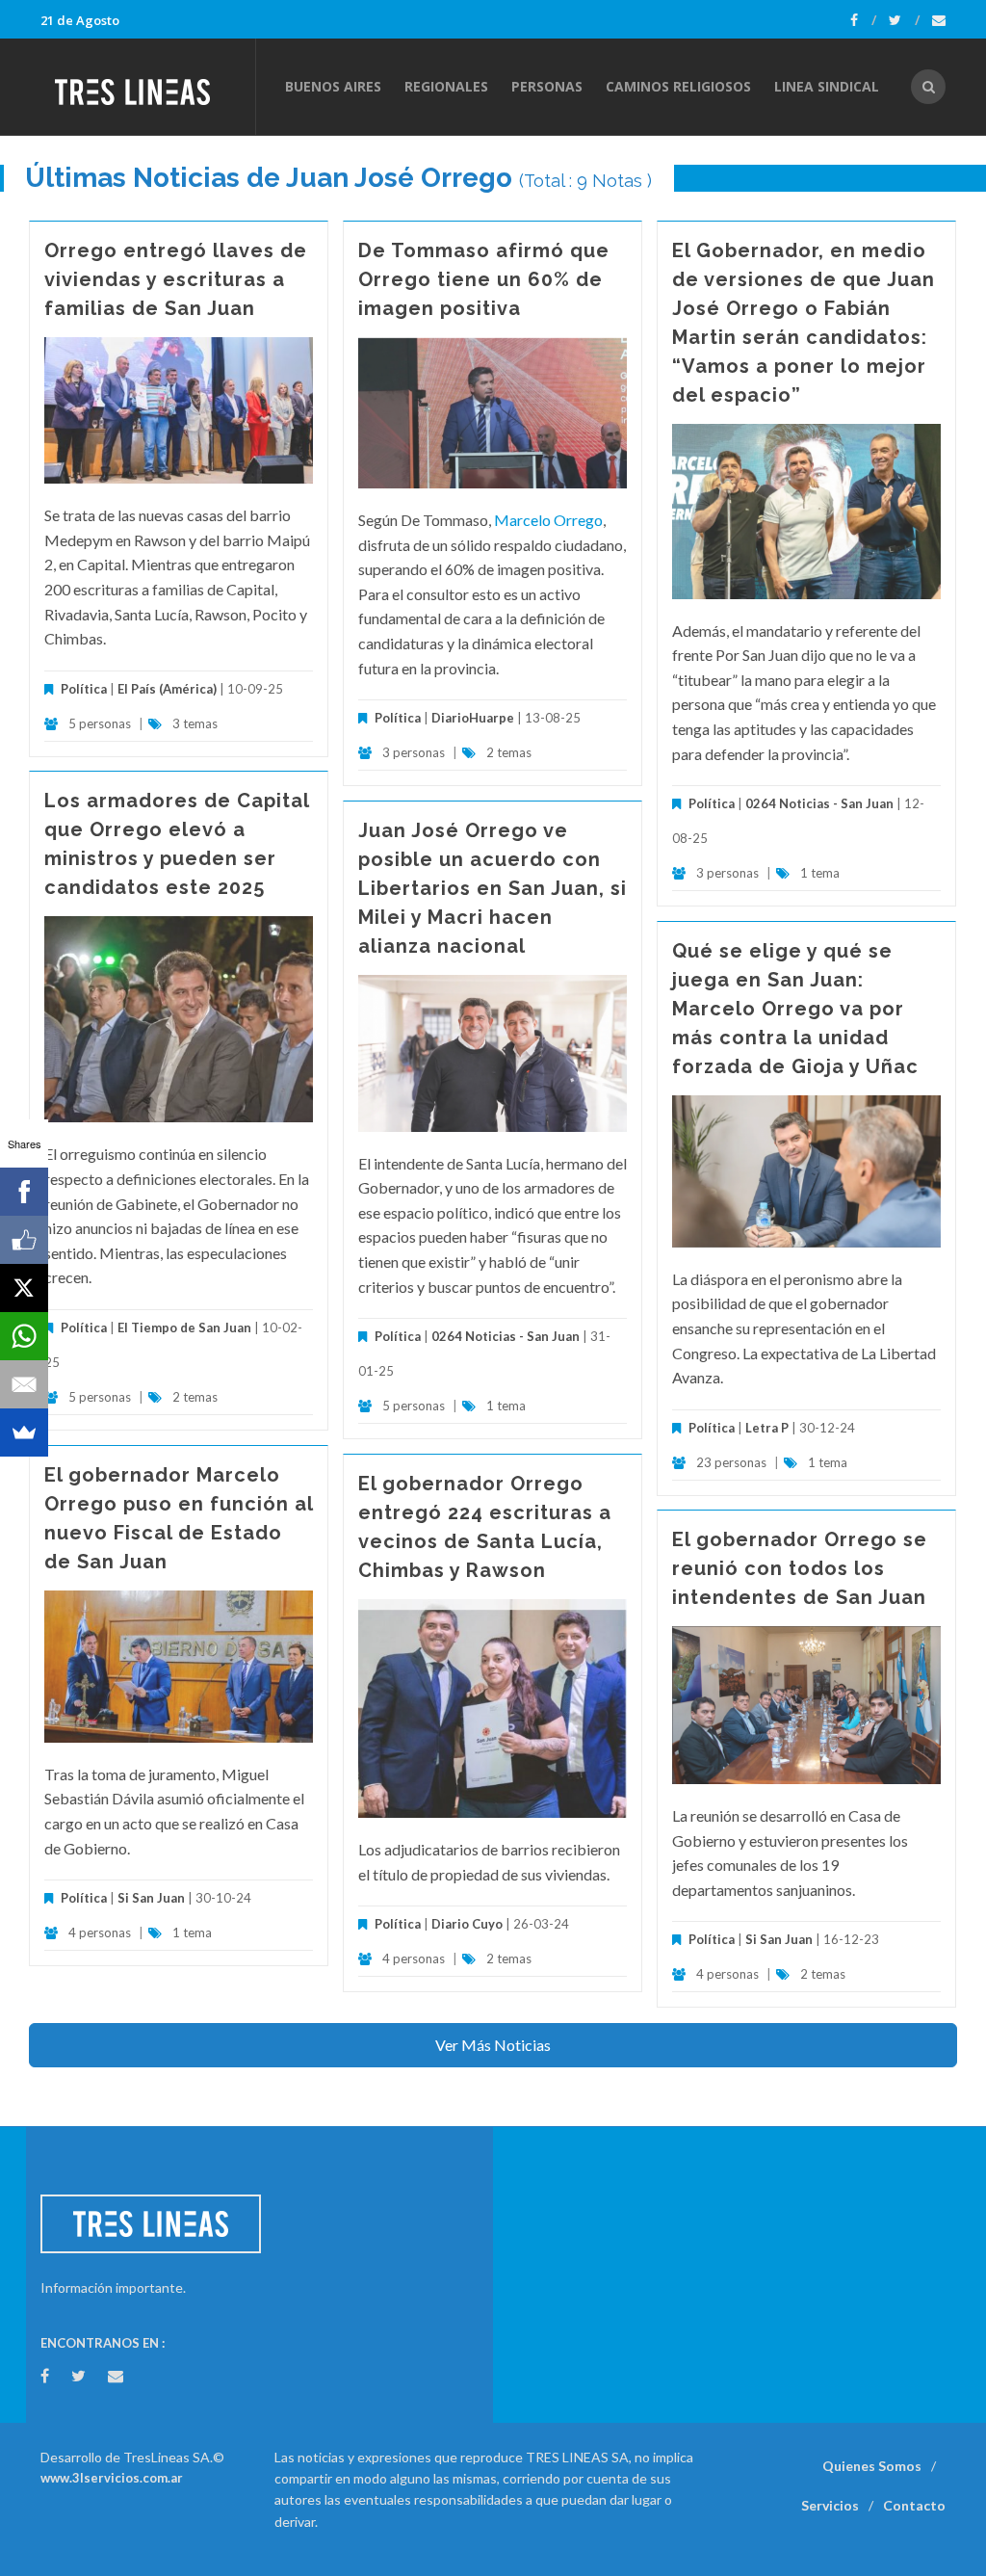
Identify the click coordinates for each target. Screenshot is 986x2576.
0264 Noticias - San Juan (819, 803)
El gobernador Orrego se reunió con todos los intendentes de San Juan (800, 1568)
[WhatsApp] (24, 1336)
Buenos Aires (333, 86)
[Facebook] (863, 20)
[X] (24, 1288)
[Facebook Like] (24, 1240)
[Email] (24, 1384)
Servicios (830, 2505)
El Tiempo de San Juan (184, 1327)
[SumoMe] (24, 1433)
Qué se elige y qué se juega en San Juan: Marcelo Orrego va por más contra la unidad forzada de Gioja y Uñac (795, 1009)
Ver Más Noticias (493, 2045)
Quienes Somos (872, 2466)
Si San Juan (151, 1898)
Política (84, 689)
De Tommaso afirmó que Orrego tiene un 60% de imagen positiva (484, 279)
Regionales (446, 86)
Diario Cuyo (467, 1924)
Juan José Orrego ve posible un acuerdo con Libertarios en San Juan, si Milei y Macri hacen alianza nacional (493, 888)
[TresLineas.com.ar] (147, 87)
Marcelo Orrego (548, 520)
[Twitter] (904, 20)
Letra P (767, 1428)
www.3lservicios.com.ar (112, 2478)
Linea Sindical (827, 86)
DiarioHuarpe (473, 718)
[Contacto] (939, 20)
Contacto (914, 2505)
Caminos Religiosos (678, 86)
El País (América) (167, 689)
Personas (547, 86)
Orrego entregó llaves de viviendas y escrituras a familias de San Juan (176, 279)
